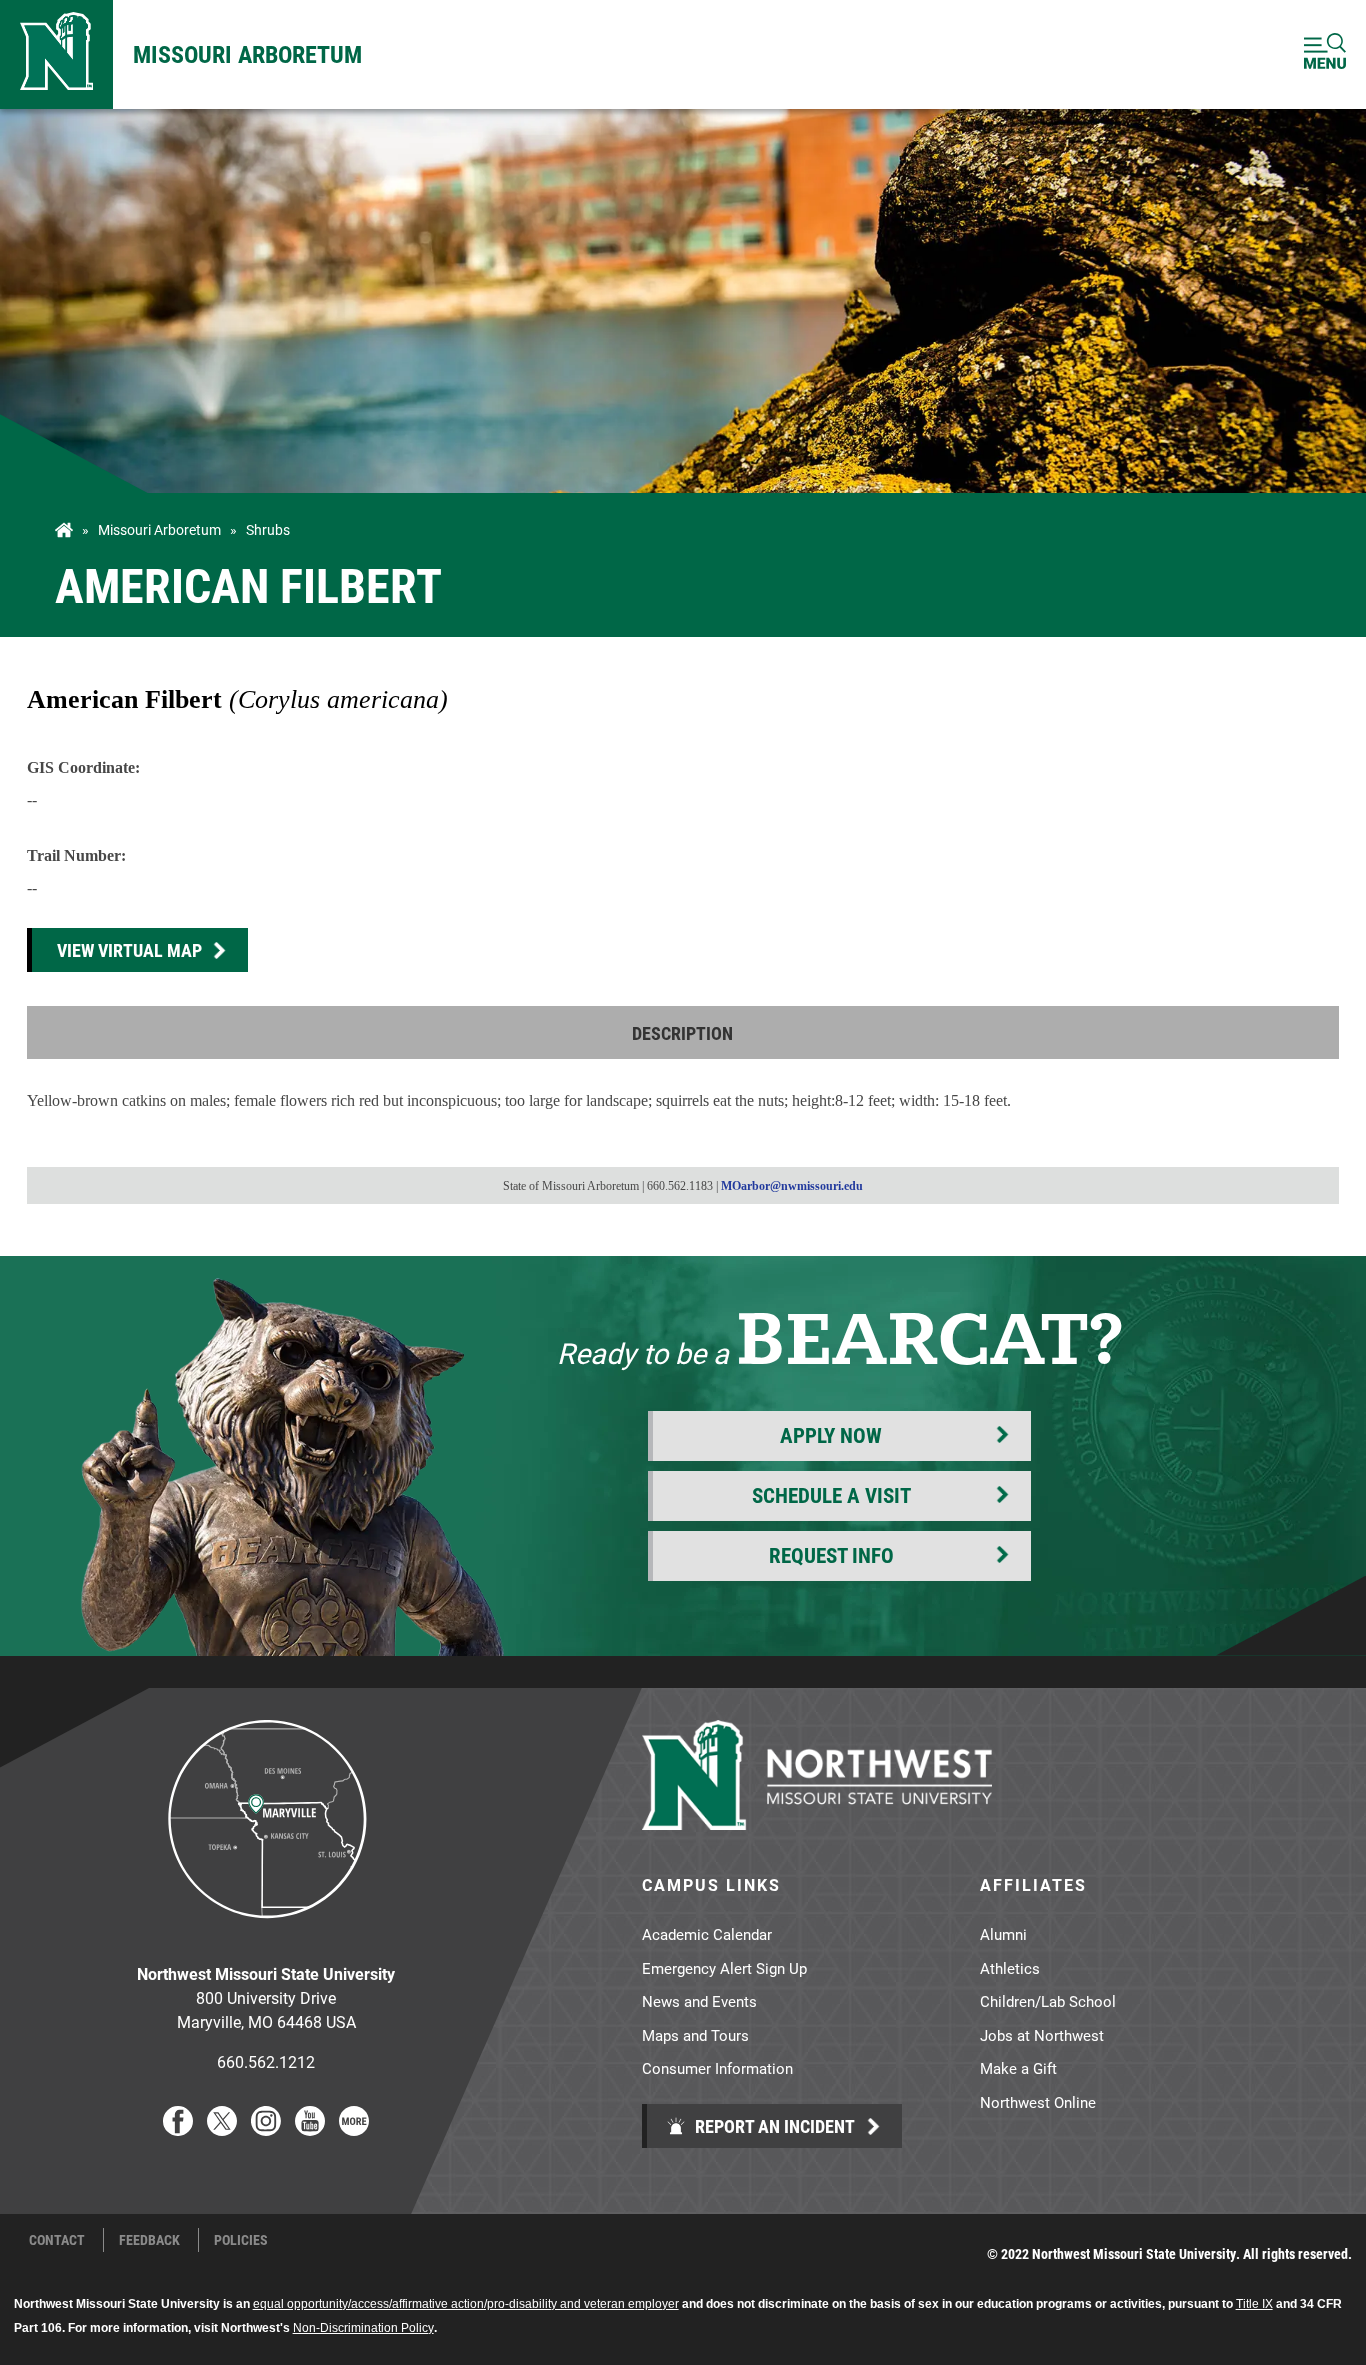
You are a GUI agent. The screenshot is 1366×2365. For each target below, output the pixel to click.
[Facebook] (178, 2129)
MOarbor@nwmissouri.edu (792, 1186)
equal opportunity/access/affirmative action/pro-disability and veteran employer (466, 2304)
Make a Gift (1018, 2068)
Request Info (831, 1555)
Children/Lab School (1048, 2001)
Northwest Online (1038, 2102)
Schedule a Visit (831, 1495)
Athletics (1010, 1968)
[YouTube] (310, 2129)
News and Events (699, 2001)
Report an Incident (773, 2126)
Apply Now (831, 1435)
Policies (241, 2240)
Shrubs (268, 530)
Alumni (1003, 1934)
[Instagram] (266, 2129)
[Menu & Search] (1325, 54)
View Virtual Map (129, 950)
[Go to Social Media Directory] (354, 2129)
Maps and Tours (695, 2035)
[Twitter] (222, 2129)
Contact (57, 2240)
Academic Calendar (707, 1934)
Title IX (1254, 2304)
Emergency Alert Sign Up (724, 1968)
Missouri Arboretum (247, 54)
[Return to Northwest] (56, 54)
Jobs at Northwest (1042, 2035)
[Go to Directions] (266, 1933)
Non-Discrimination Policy (363, 2328)
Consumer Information (717, 2068)
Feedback (149, 2240)
